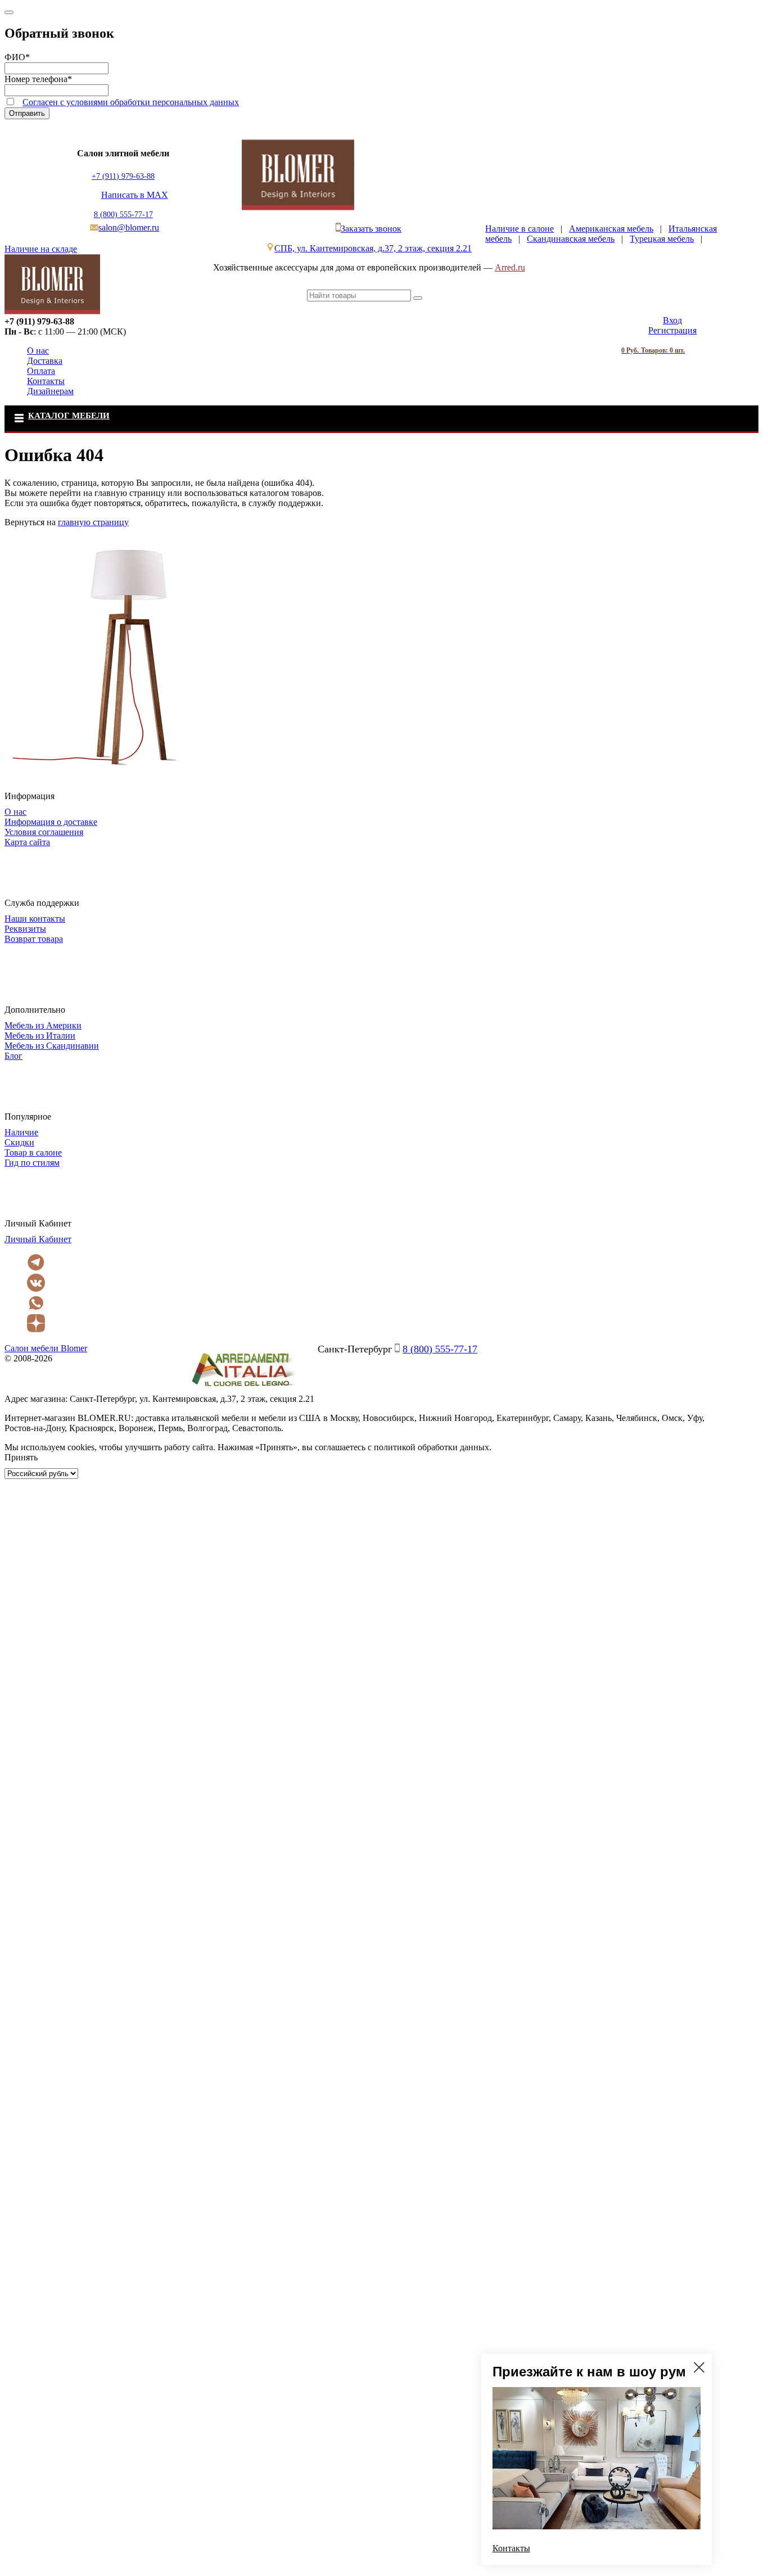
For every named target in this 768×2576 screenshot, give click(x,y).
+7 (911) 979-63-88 (123, 176)
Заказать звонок (371, 229)
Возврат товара (34, 939)
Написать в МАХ (135, 195)
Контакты (46, 381)
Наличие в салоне (519, 229)
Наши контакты (35, 919)
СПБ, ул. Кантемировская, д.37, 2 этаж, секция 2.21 (373, 248)
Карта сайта (27, 842)
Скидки (19, 1142)
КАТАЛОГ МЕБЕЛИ (69, 416)
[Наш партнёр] (243, 1389)
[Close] (9, 12)
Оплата (41, 371)
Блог (13, 1056)
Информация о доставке (51, 822)
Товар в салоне (33, 1152)
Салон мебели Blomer (46, 1348)
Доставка (45, 361)
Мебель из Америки (43, 1025)
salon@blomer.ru (129, 227)
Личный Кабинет (38, 1239)
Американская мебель (611, 229)
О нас (38, 351)
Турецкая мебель (662, 239)
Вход (672, 320)
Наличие (21, 1132)
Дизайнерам (50, 391)
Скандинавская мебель (571, 239)
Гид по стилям (32, 1163)
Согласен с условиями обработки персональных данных (131, 102)
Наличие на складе (41, 249)
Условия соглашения (44, 832)
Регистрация (672, 330)
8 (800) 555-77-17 (123, 215)
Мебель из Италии (40, 1036)
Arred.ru (510, 267)
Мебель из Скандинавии (52, 1046)
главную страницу (93, 522)
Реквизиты (25, 929)
